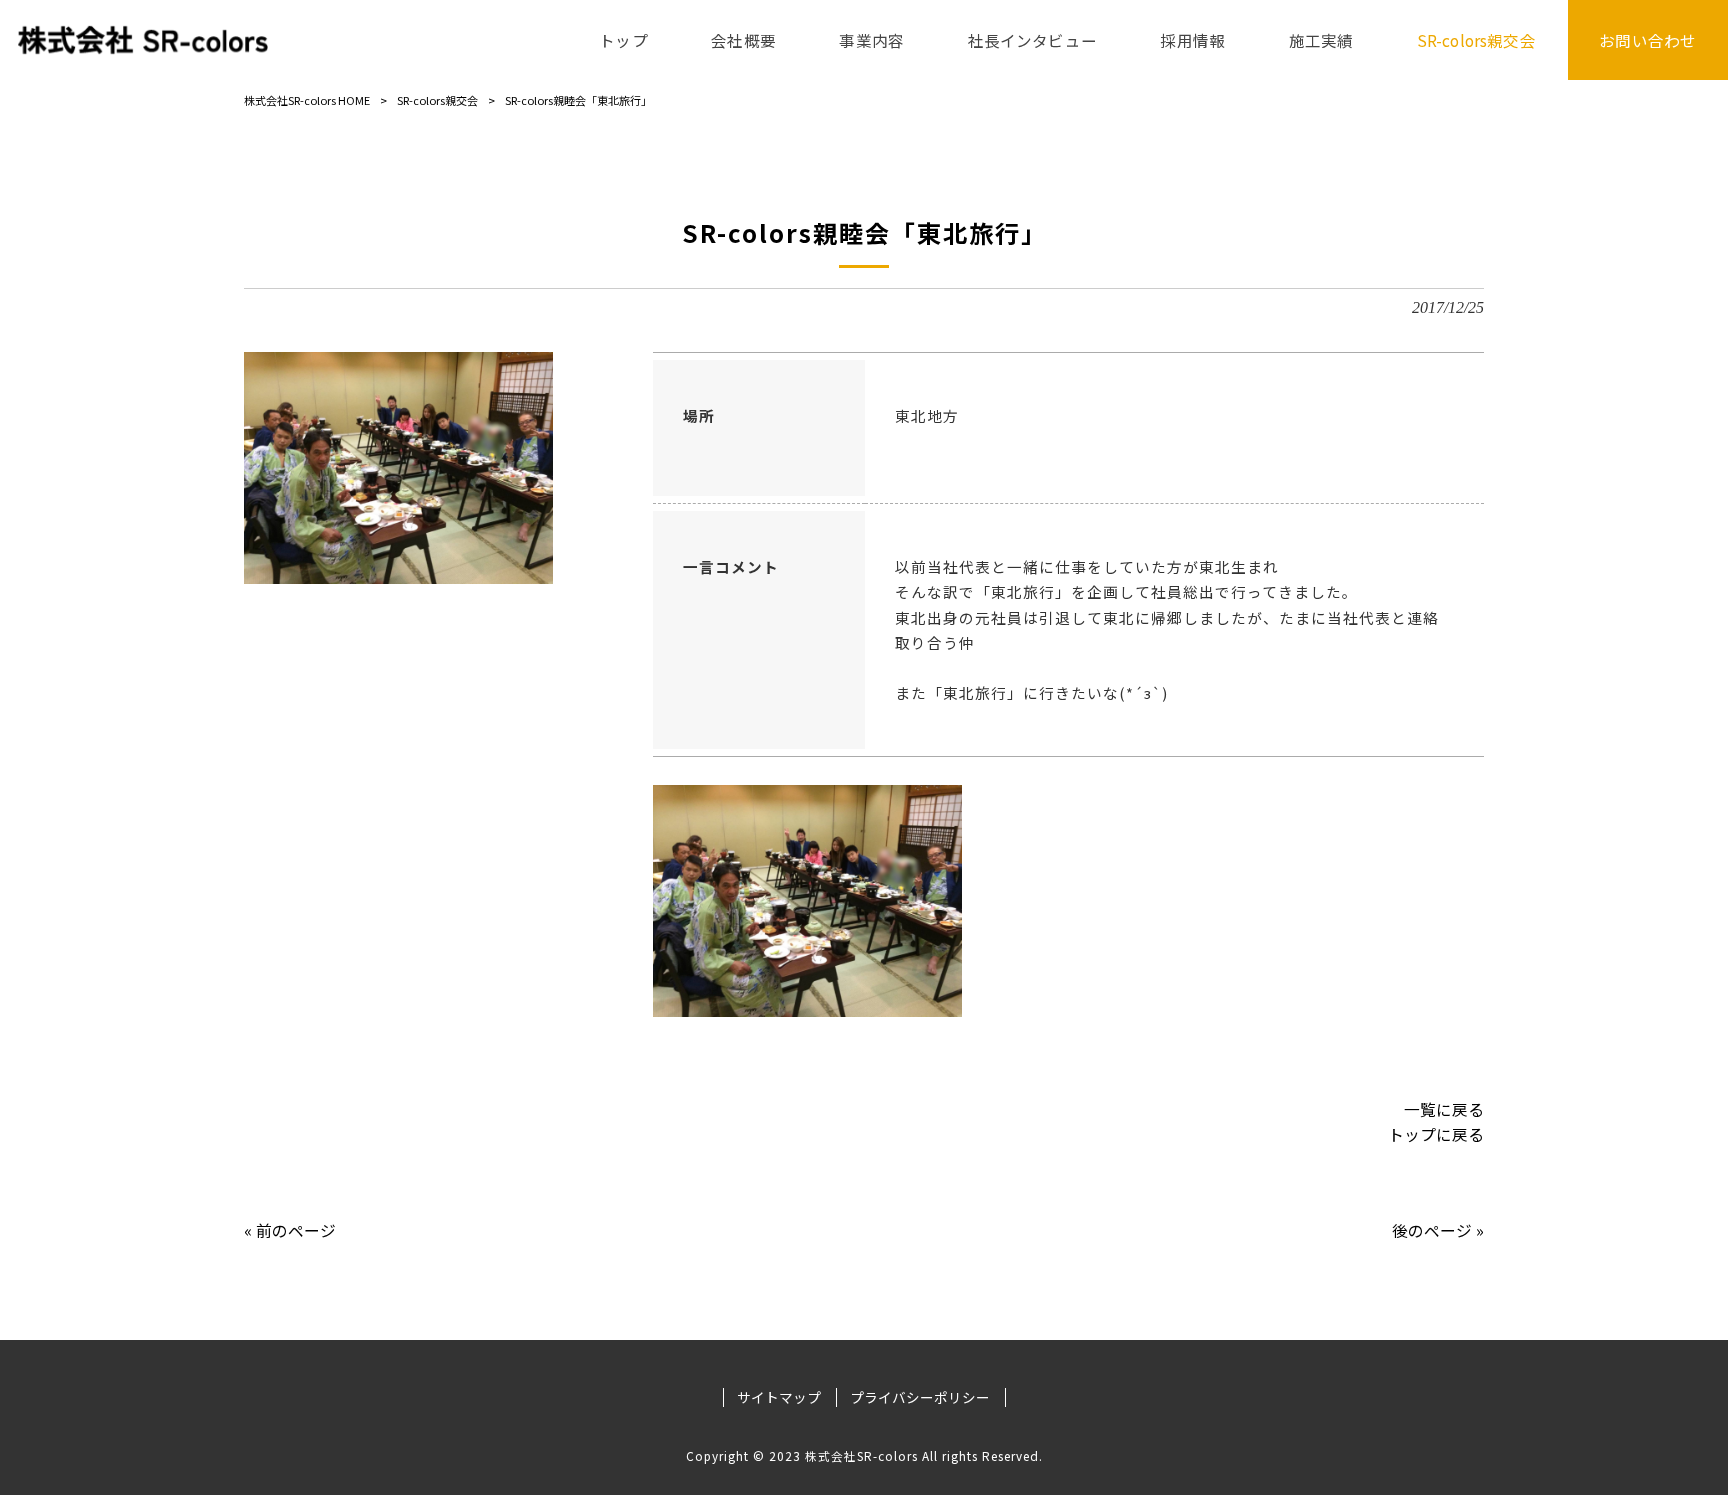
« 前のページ (290, 1230)
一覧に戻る (1444, 1109)
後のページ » (1438, 1230)
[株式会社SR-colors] (143, 40)
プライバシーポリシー (920, 1397)
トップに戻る (1436, 1134)
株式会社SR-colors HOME (307, 100)
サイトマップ (779, 1397)
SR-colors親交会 (437, 100)
